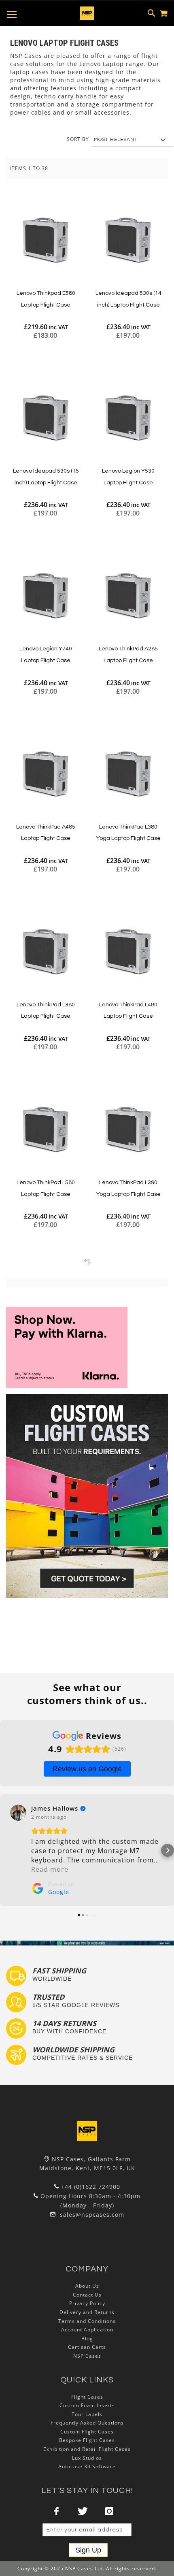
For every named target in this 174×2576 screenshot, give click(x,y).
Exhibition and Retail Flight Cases (87, 2449)
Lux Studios (87, 2458)
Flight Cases (87, 2397)
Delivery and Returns (87, 2312)
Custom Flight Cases (87, 2432)
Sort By (78, 139)
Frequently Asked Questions (87, 2423)
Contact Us (87, 2295)
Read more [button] (50, 1869)
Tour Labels (87, 2414)
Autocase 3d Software (87, 2466)
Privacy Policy (87, 2303)
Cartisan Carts (87, 2347)
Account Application (87, 2330)
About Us (87, 2286)
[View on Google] (18, 1813)
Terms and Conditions (87, 2321)
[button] (6, 1850)
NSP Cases (87, 2356)
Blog (87, 2338)
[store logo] (87, 13)
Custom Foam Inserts (87, 2405)
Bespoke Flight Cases (87, 2440)
